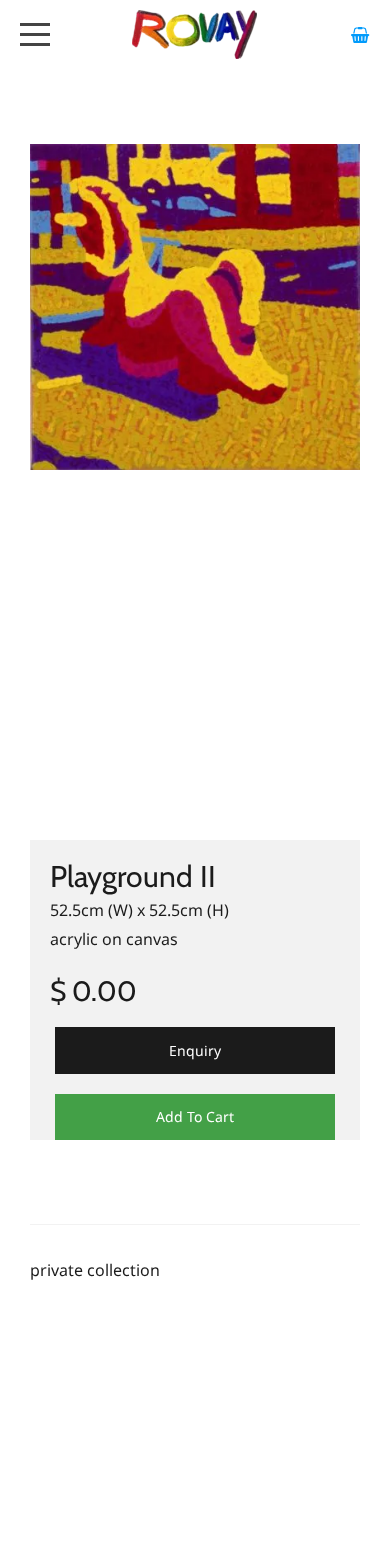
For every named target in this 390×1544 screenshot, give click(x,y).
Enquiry (195, 1050)
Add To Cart (195, 1116)
